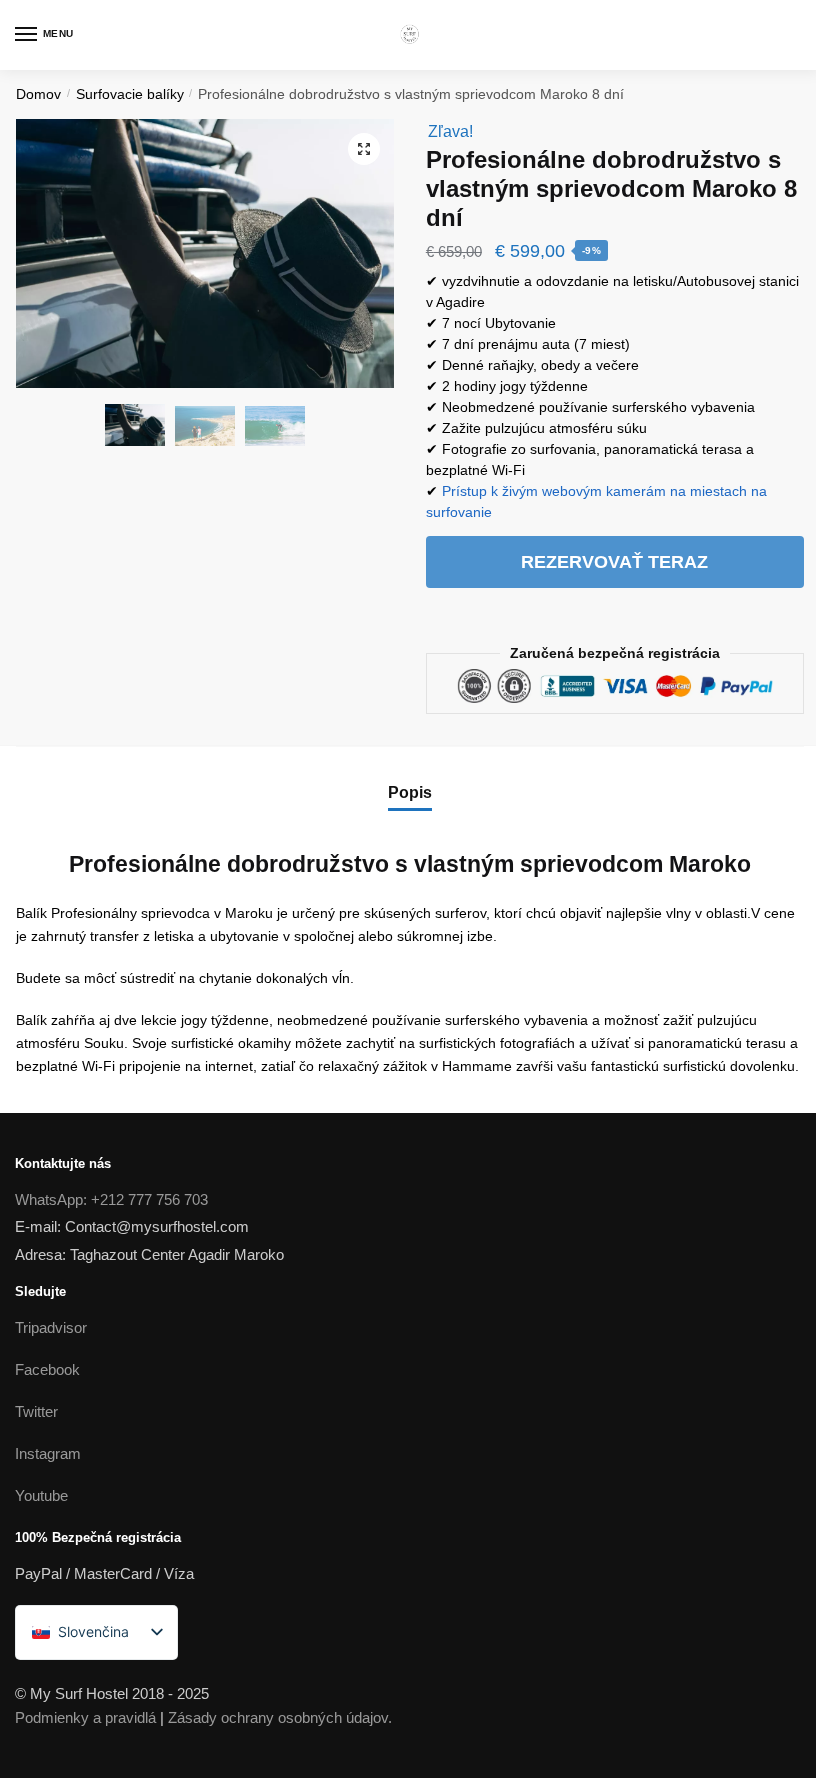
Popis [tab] (410, 792)
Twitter (36, 1411)
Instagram (48, 1453)
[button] (364, 149)
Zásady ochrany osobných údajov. (280, 1717)
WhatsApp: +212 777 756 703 (111, 1199)
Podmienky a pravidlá (85, 1717)
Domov (38, 94)
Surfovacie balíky (130, 94)
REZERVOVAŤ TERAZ (614, 562)
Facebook (47, 1369)
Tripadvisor (51, 1327)
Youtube (41, 1495)
